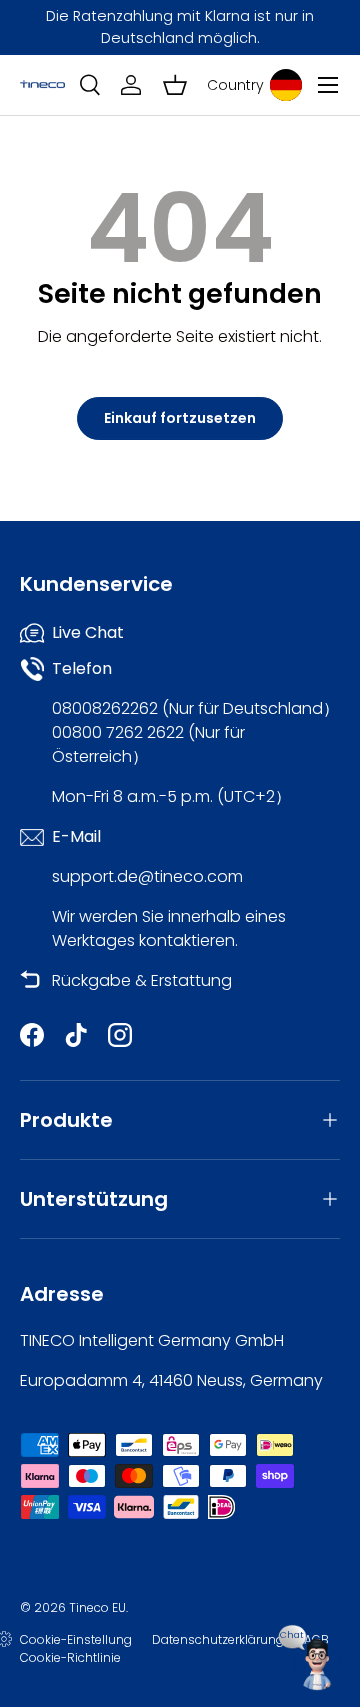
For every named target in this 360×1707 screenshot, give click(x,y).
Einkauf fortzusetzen (180, 418)
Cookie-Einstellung (76, 1639)
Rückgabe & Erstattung (142, 980)
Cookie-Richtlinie (70, 1657)
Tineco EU (97, 1607)
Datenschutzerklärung (218, 1639)
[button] (175, 85)
